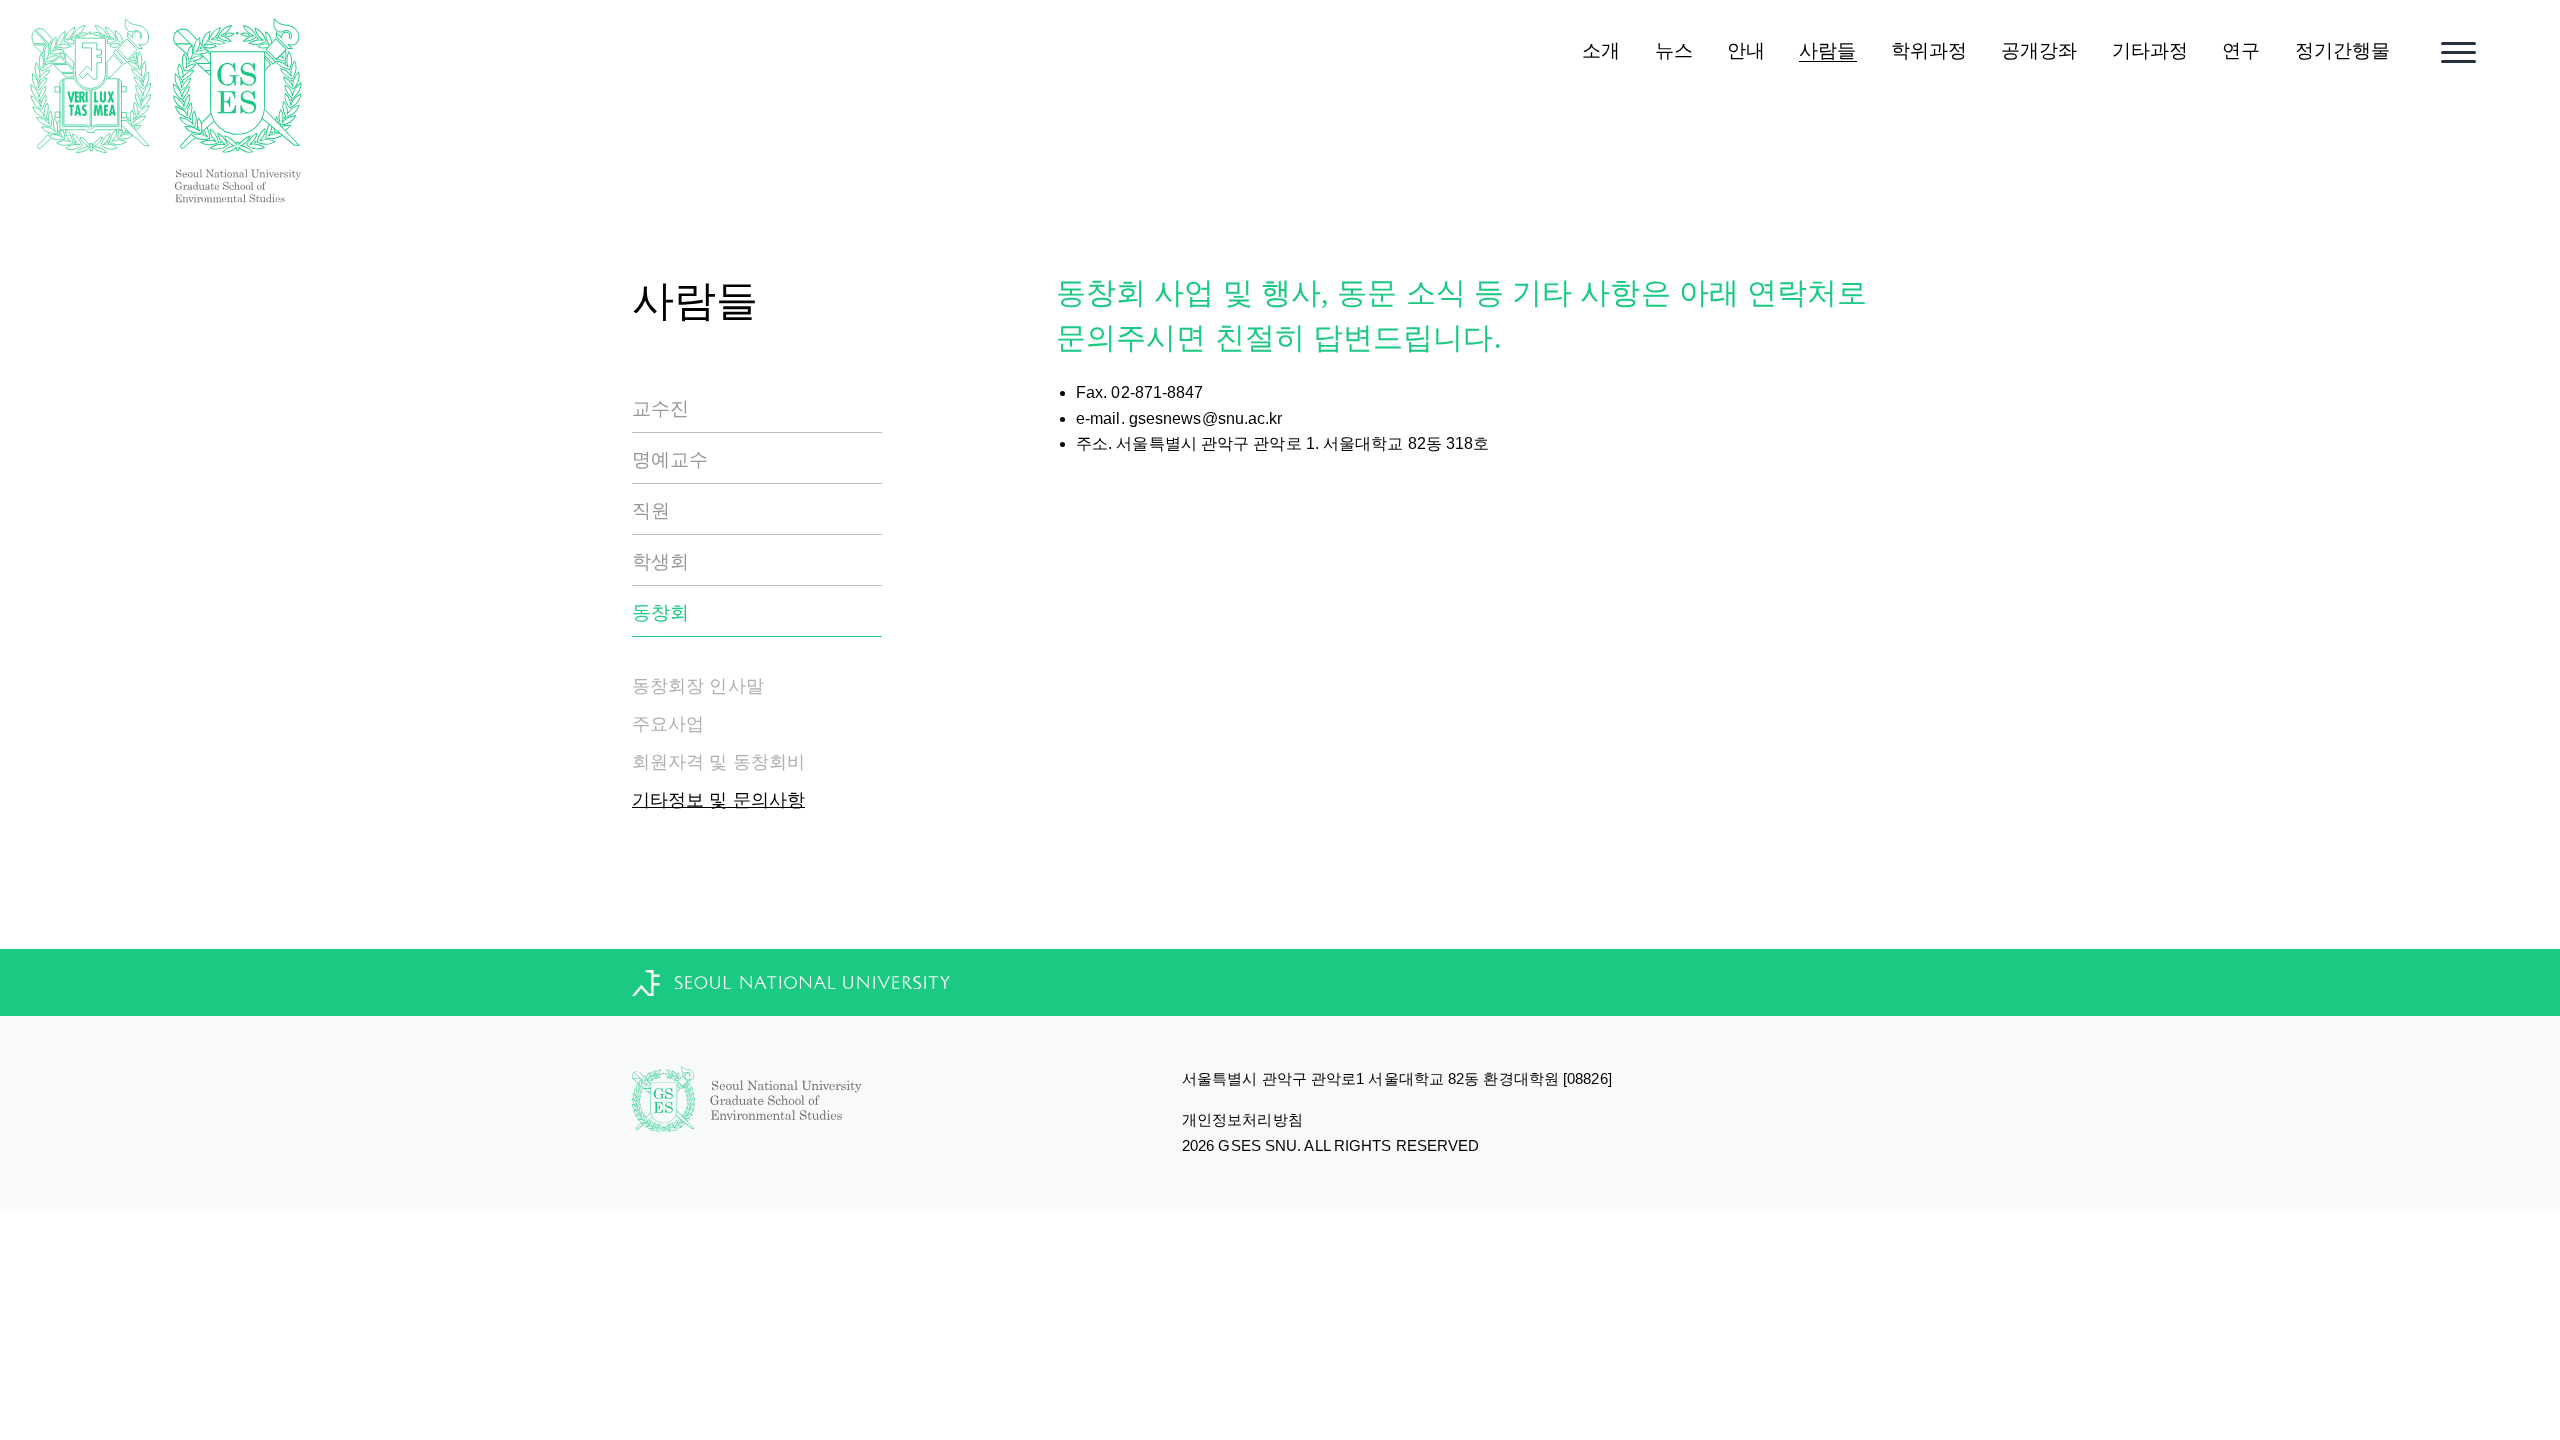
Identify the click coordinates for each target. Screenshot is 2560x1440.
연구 (2241, 50)
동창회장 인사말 (698, 686)
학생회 (660, 561)
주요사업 (668, 724)
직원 (651, 510)
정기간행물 (2343, 50)
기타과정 (2150, 50)
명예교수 (670, 459)
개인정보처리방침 (1242, 1119)
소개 (1601, 50)
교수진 (660, 408)
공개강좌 (2039, 50)
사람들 (1827, 50)
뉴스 (1674, 50)
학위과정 (1929, 50)
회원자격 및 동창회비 (718, 762)
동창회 (660, 612)
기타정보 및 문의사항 (718, 800)
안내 (1746, 50)
